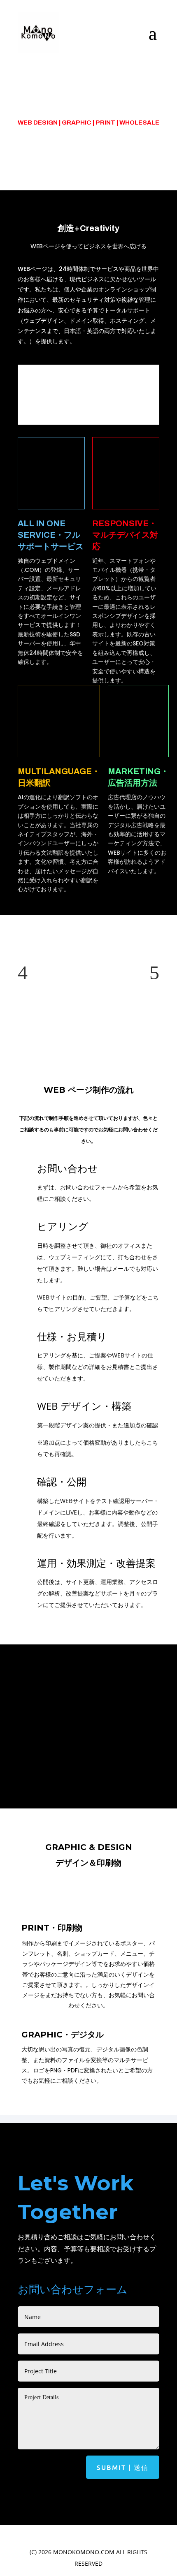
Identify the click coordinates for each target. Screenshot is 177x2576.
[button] (23, 972)
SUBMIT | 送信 (123, 2467)
